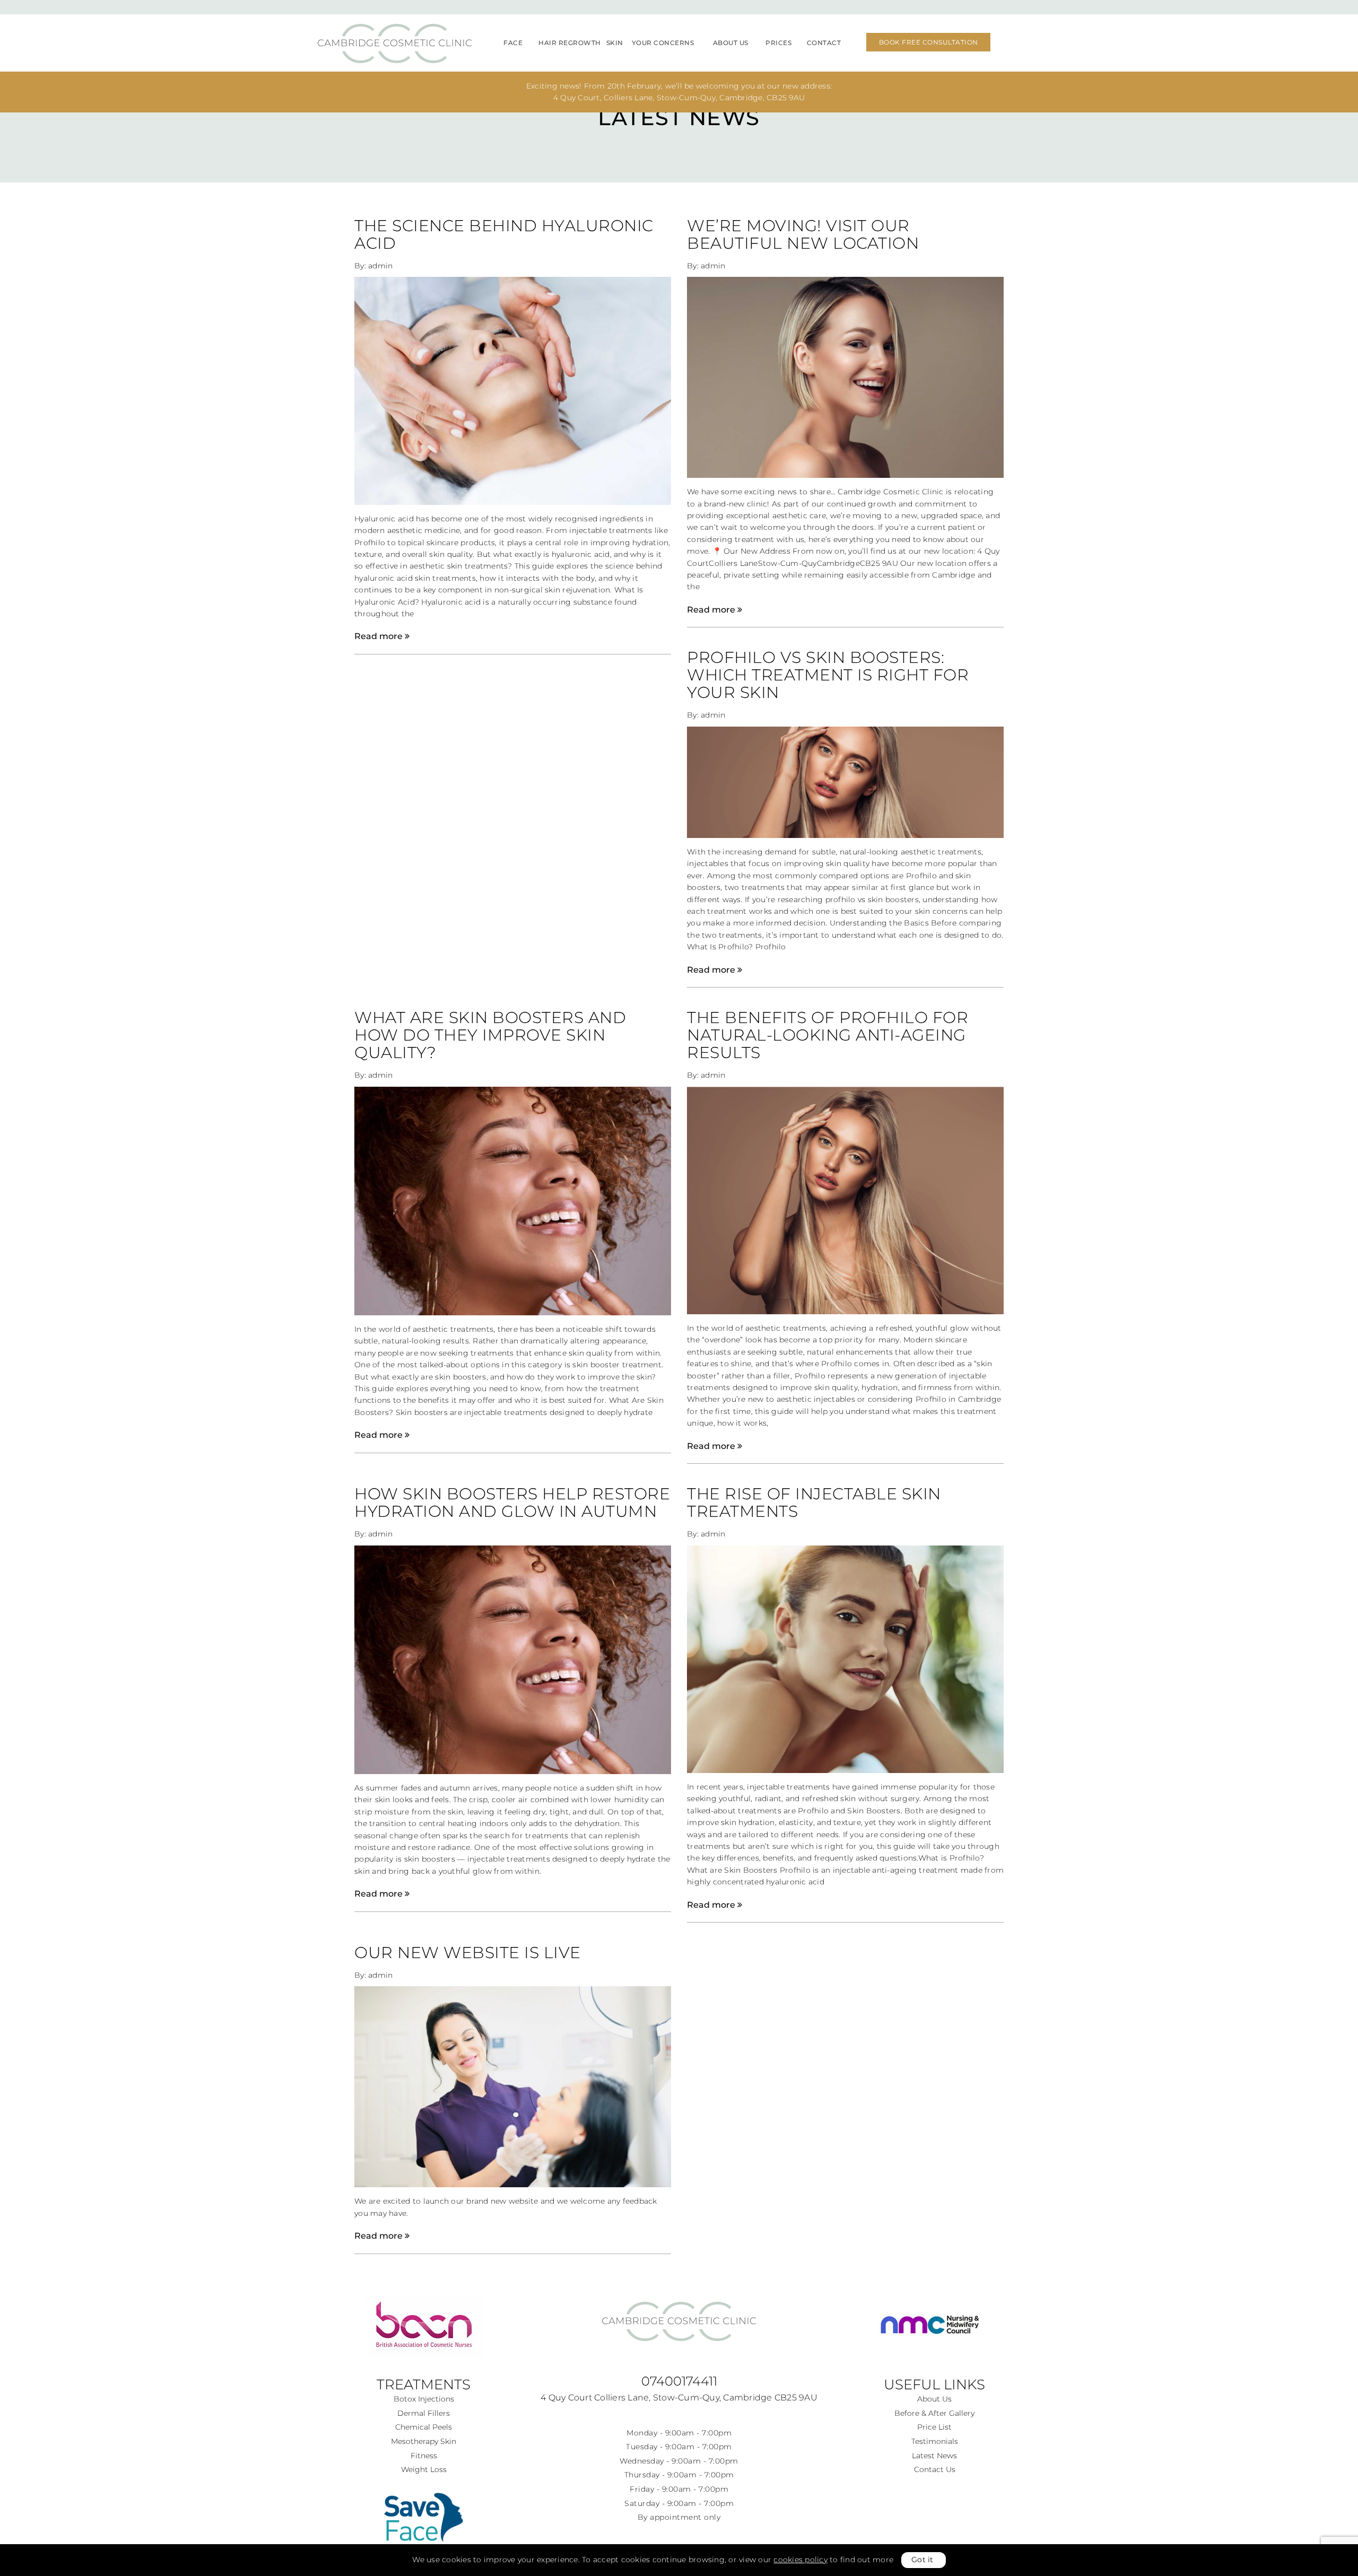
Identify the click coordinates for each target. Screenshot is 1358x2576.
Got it (922, 2560)
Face (513, 43)
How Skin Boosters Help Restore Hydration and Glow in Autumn (512, 1503)
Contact (824, 43)
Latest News (934, 2456)
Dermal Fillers (424, 2413)
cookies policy (800, 2560)
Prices (778, 43)
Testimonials (935, 2441)
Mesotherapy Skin (424, 2441)
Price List (934, 2427)
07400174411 (679, 2381)
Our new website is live (468, 1953)
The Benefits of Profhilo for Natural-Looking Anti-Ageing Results (828, 1035)
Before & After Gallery (934, 2413)
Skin (615, 43)
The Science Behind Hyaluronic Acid (504, 234)
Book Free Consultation (929, 42)
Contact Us (935, 2469)
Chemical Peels (424, 2427)
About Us (731, 43)
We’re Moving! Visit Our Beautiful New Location (803, 234)
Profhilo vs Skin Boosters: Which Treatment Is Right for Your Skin (828, 675)
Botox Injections (424, 2399)
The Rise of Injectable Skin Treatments (814, 1503)
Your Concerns (663, 43)
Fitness (424, 2456)
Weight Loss (424, 2469)
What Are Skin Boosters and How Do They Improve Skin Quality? (490, 1035)
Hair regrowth (570, 43)
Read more (380, 636)
